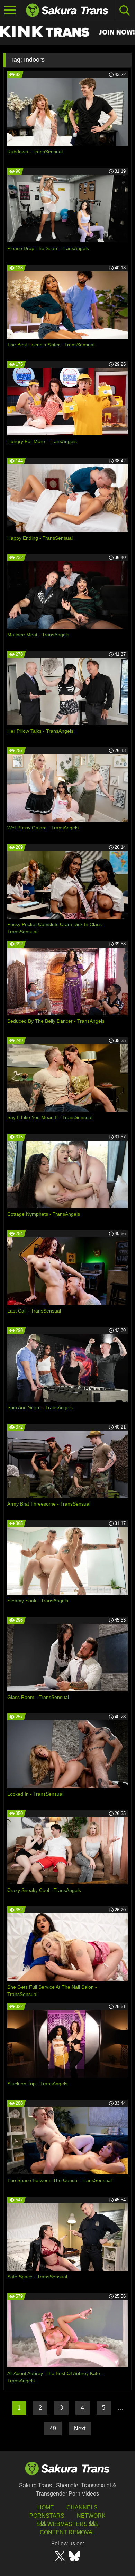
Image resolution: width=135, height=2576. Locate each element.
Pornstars (47, 2516)
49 (53, 2428)
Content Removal (68, 2532)
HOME (46, 2507)
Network (91, 2516)
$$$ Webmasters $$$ (67, 2524)
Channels (82, 2507)
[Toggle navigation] (10, 10)
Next (80, 2428)
